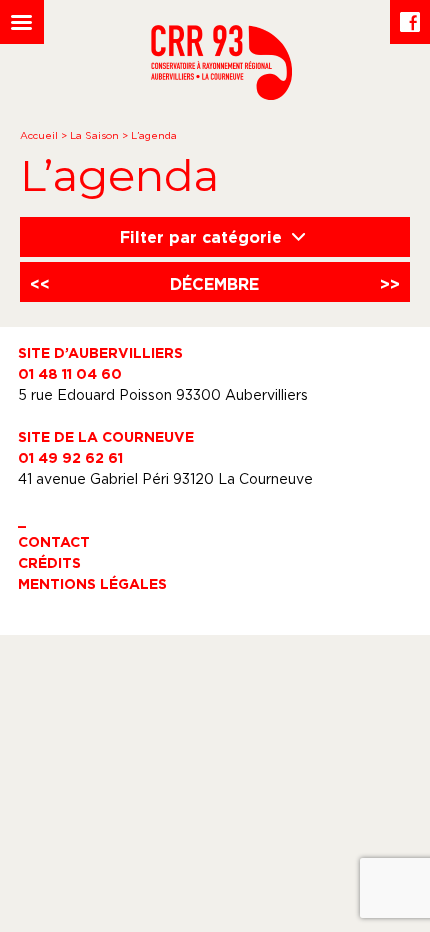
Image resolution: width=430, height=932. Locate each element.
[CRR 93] (221, 94)
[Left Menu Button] (22, 22)
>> (390, 284)
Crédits (49, 562)
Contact (54, 541)
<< (40, 284)
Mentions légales (92, 583)
